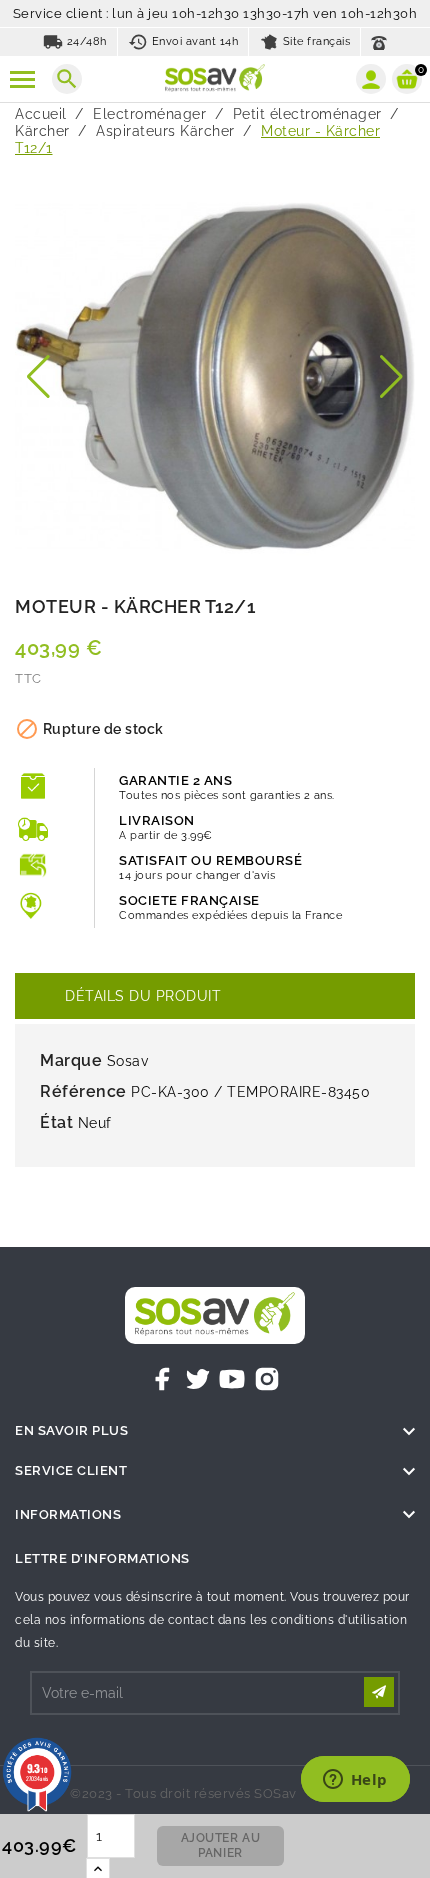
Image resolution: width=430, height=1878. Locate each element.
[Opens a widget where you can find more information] (355, 1781)
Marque (71, 1060)
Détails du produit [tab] (143, 996)
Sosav (128, 1061)
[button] (38, 377)
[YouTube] (232, 1379)
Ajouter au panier (220, 1845)
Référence (83, 1091)
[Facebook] (163, 1379)
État (56, 1122)
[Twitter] (198, 1379)
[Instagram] (267, 1379)
